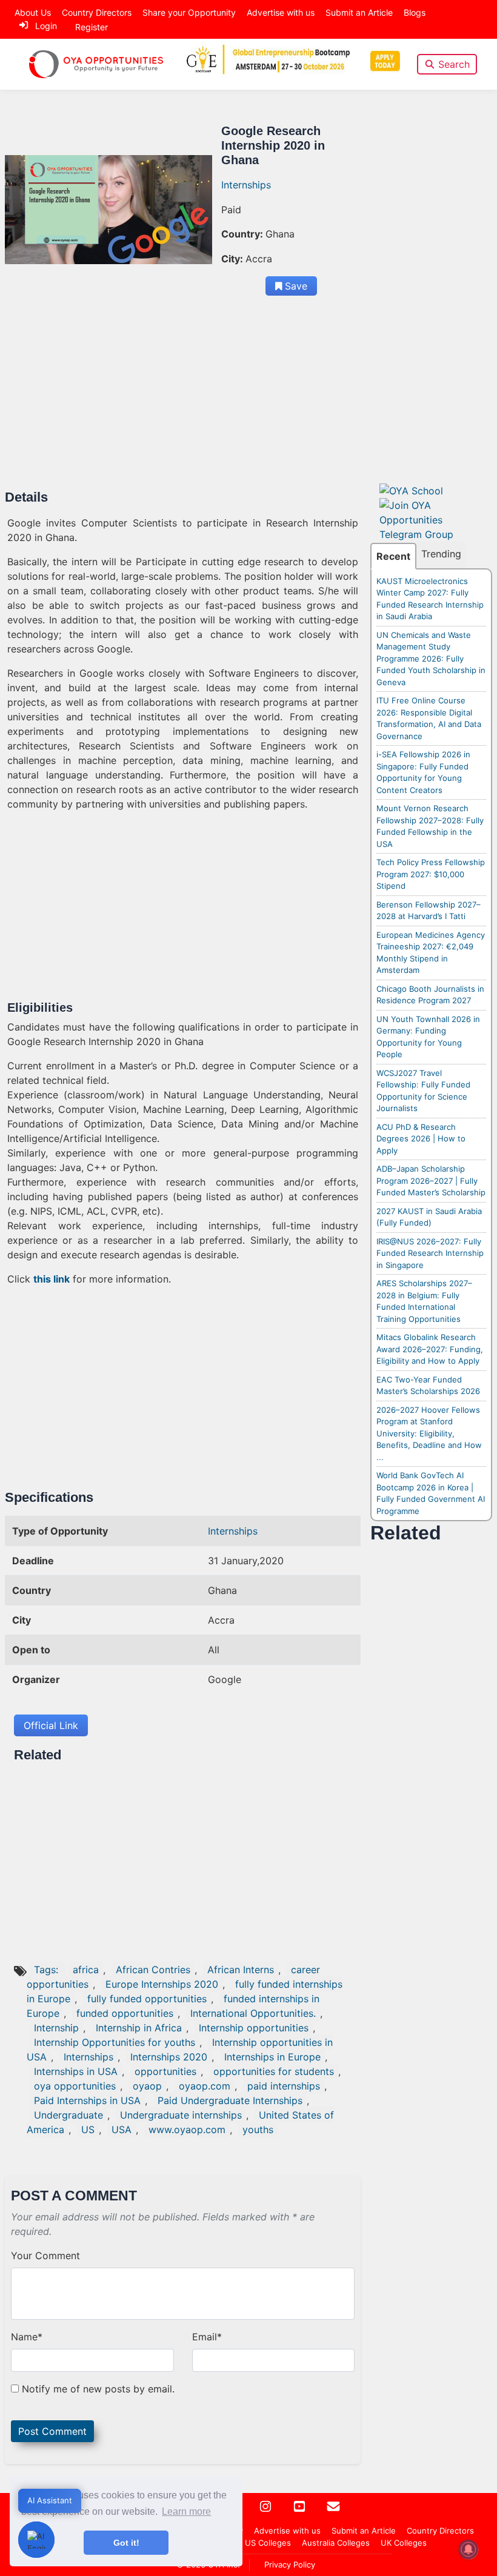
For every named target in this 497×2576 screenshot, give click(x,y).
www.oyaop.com (187, 2130)
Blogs (415, 12)
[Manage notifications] (469, 2549)
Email (207, 2337)
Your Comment (45, 2256)
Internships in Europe (272, 2057)
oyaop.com (205, 2086)
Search (454, 64)
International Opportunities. (253, 2013)
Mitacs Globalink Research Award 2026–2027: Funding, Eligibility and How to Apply (430, 1349)
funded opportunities (125, 2013)
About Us (33, 12)
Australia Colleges (336, 2543)
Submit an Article (359, 12)
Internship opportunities (254, 2028)
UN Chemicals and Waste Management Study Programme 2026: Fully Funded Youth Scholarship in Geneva (431, 659)
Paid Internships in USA (87, 2100)
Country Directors (97, 12)
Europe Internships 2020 (162, 1984)
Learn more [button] (186, 2511)
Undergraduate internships (181, 2115)
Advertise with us (281, 12)
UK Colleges (404, 2543)
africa (86, 1970)
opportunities (165, 2071)
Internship (56, 2028)
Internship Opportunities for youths (115, 2042)
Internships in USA (76, 2071)
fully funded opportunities (147, 1999)
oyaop (147, 2086)
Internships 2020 (169, 2057)
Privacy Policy (290, 2564)
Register (92, 27)
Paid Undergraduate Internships (230, 2100)
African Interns (241, 1970)
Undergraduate (68, 2115)
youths (258, 2130)
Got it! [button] (126, 2543)
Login (46, 26)
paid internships (284, 2086)
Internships (246, 185)
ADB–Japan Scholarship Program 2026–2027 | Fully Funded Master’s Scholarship (431, 1180)
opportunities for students (274, 2071)
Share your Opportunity (189, 12)
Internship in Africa (139, 2028)
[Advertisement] (183, 400)
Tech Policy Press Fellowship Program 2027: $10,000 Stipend (431, 874)
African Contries (153, 1970)
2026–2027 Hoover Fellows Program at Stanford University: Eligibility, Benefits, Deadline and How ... (429, 1433)
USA (122, 2130)
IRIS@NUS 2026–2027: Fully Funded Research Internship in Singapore (430, 1253)
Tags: (48, 1970)
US (88, 2130)
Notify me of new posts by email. (98, 2389)
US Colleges (268, 2543)
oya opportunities (75, 2086)
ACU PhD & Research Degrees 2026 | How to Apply (421, 1139)
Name (27, 2337)
